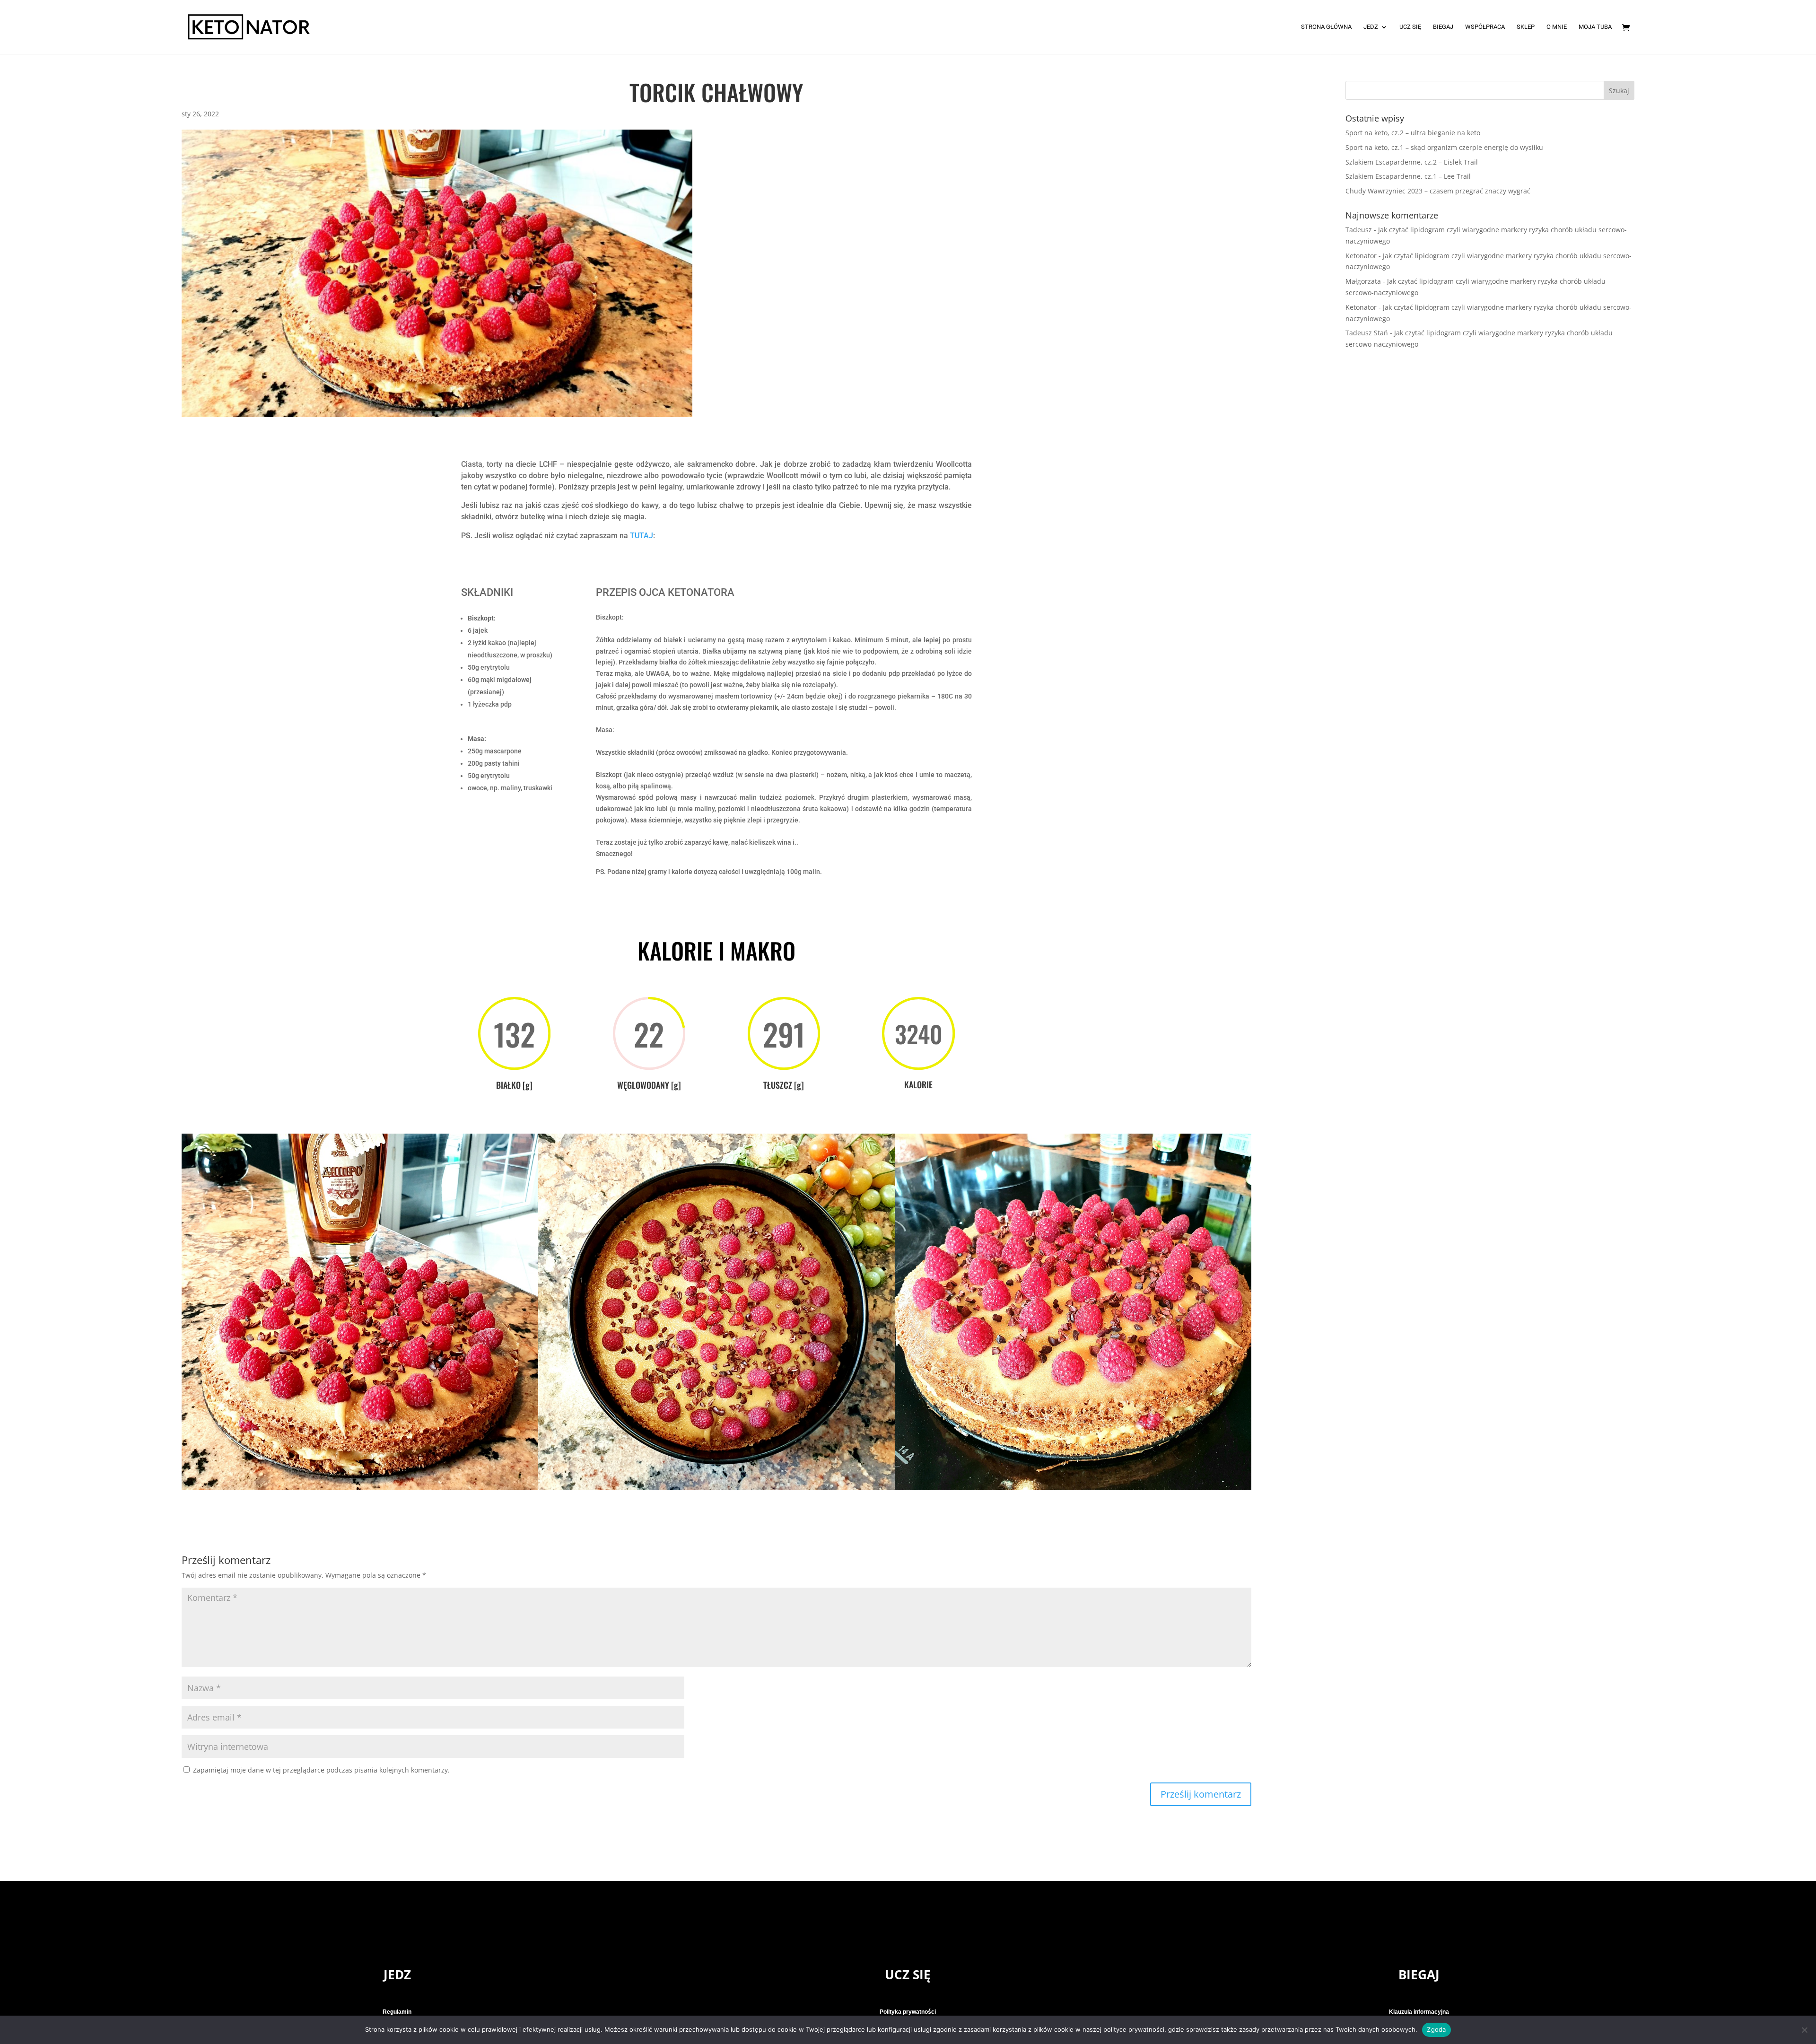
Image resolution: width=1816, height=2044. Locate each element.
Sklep (1526, 27)
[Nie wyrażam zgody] (1804, 2030)
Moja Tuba (1595, 27)
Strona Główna (1326, 27)
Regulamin (397, 2012)
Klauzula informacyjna (1419, 2012)
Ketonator (1361, 256)
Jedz (1371, 27)
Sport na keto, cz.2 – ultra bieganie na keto (1413, 133)
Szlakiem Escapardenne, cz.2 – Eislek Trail (1412, 162)
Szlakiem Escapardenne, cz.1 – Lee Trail (1408, 176)
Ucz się (1410, 27)
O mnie (1557, 27)
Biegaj (1443, 27)
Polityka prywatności (908, 2012)
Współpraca (1485, 27)
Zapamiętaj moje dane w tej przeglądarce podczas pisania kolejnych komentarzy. (321, 1770)
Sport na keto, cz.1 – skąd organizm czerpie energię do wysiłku (1444, 147)
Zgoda (1436, 2029)
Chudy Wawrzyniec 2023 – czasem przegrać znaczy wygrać (1438, 191)
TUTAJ (642, 536)
